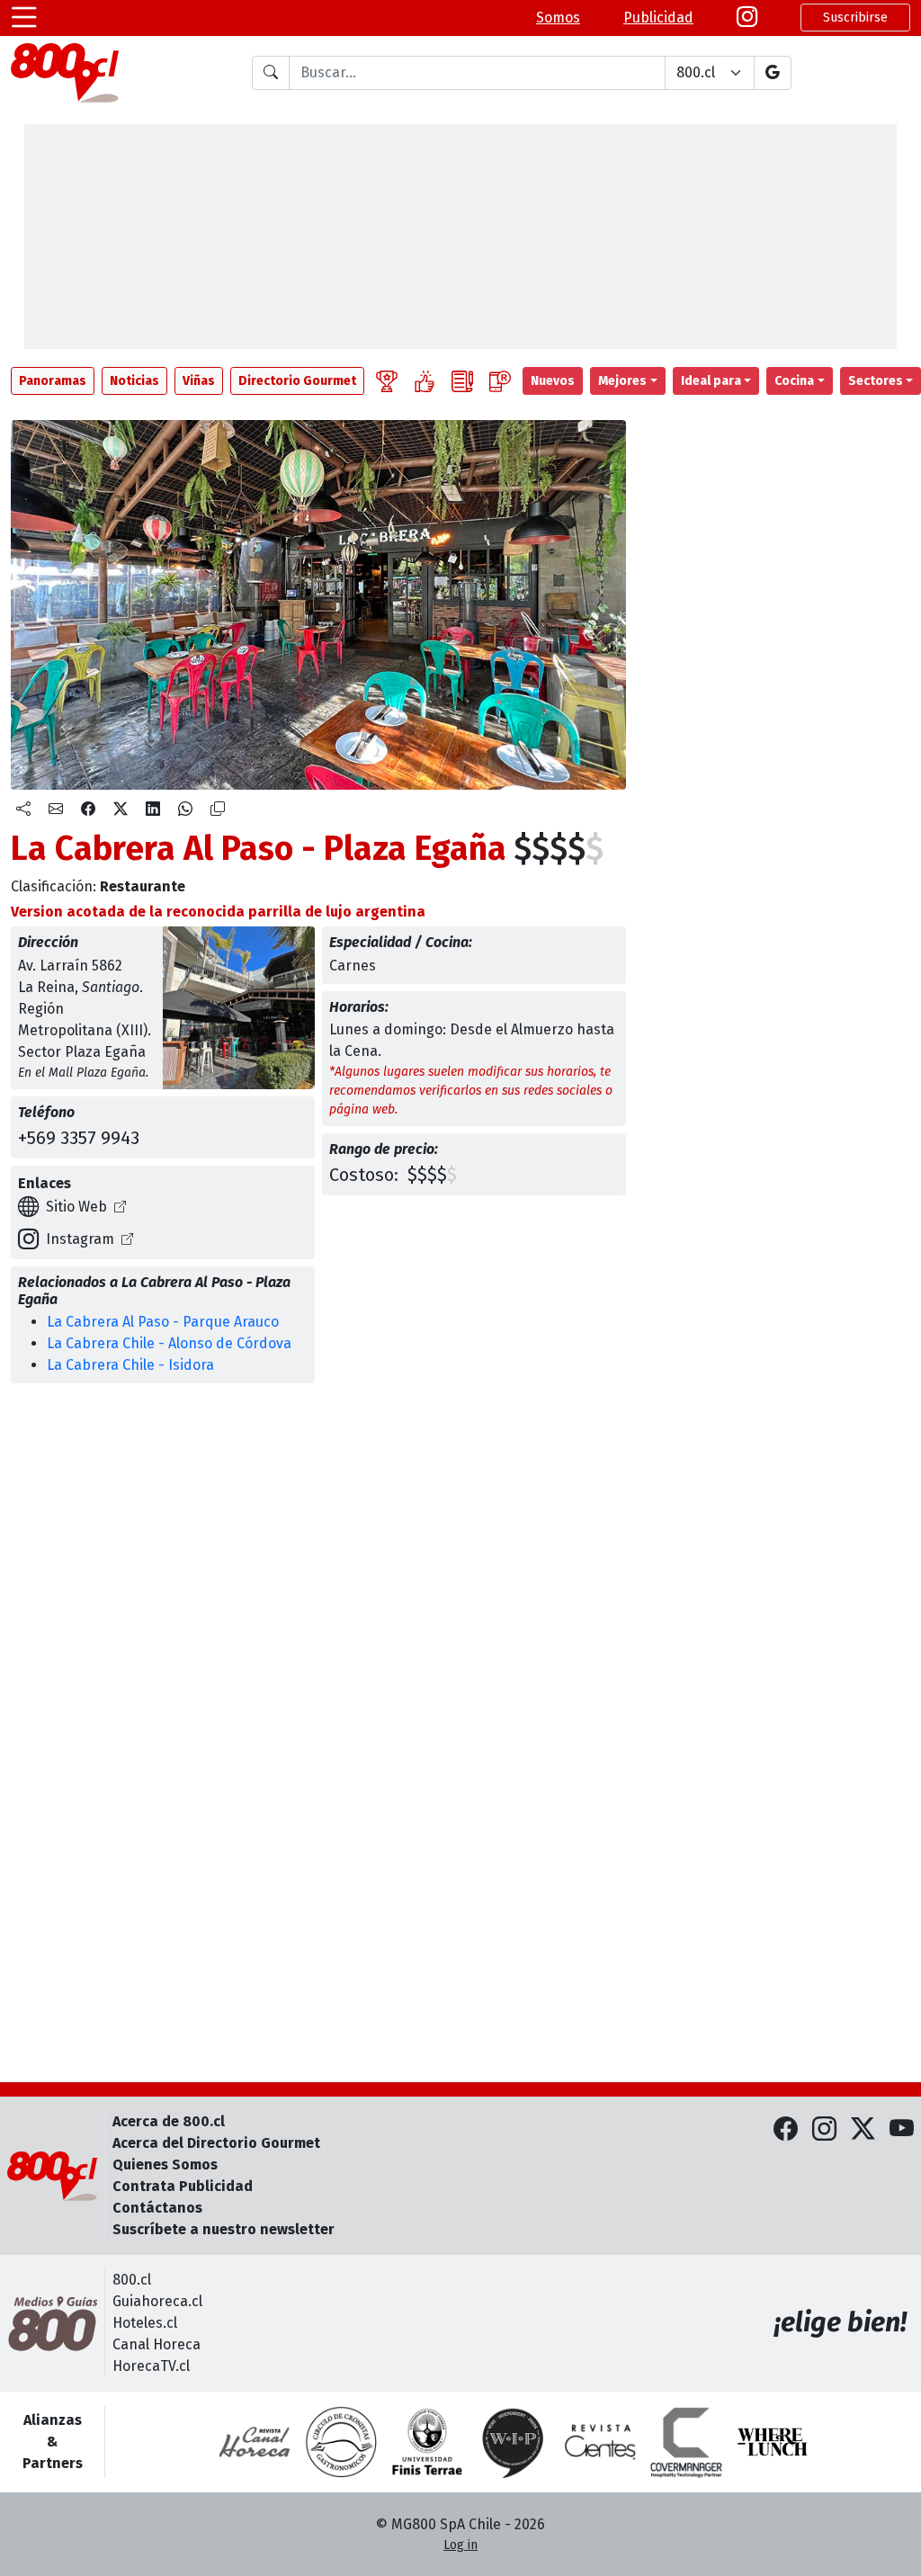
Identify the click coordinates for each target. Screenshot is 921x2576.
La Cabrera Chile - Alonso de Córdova (169, 1343)
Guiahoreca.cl (157, 2301)
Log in (460, 2545)
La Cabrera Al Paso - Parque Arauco (163, 1322)
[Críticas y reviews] (462, 381)
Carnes (353, 966)
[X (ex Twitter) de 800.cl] (863, 2129)
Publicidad (658, 18)
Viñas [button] (199, 381)
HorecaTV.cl (151, 2366)
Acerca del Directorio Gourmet (216, 2143)
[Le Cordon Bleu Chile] (427, 2442)
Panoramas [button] (53, 381)
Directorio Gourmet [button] (297, 381)
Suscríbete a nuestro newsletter (224, 2229)
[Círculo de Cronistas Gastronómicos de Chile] (341, 2442)
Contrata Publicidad (183, 2186)
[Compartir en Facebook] (88, 809)
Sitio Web (76, 1207)
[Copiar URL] (218, 809)
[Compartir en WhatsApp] (185, 809)
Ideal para (711, 381)
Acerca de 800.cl (169, 2121)
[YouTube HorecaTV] (902, 2129)
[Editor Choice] (387, 381)
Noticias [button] (134, 381)
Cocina (794, 381)
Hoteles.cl (145, 2323)
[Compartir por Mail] (56, 809)
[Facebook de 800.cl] (786, 2129)
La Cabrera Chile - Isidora (130, 1365)
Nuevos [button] (553, 381)
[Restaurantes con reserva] (500, 381)
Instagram (80, 1239)
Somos (558, 18)
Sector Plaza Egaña (82, 1052)
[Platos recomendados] (425, 381)
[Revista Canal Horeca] (255, 2442)
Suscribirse (855, 18)
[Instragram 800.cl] (747, 18)
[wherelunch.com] (773, 2442)
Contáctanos (157, 2208)
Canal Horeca (156, 2344)
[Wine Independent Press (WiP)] (514, 2442)
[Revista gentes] (600, 2442)
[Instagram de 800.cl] (824, 2129)
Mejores (622, 381)
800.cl (132, 2280)
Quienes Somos (165, 2165)
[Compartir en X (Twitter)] (121, 809)
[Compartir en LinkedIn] (153, 809)
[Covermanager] (686, 2442)
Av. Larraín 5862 (70, 966)
